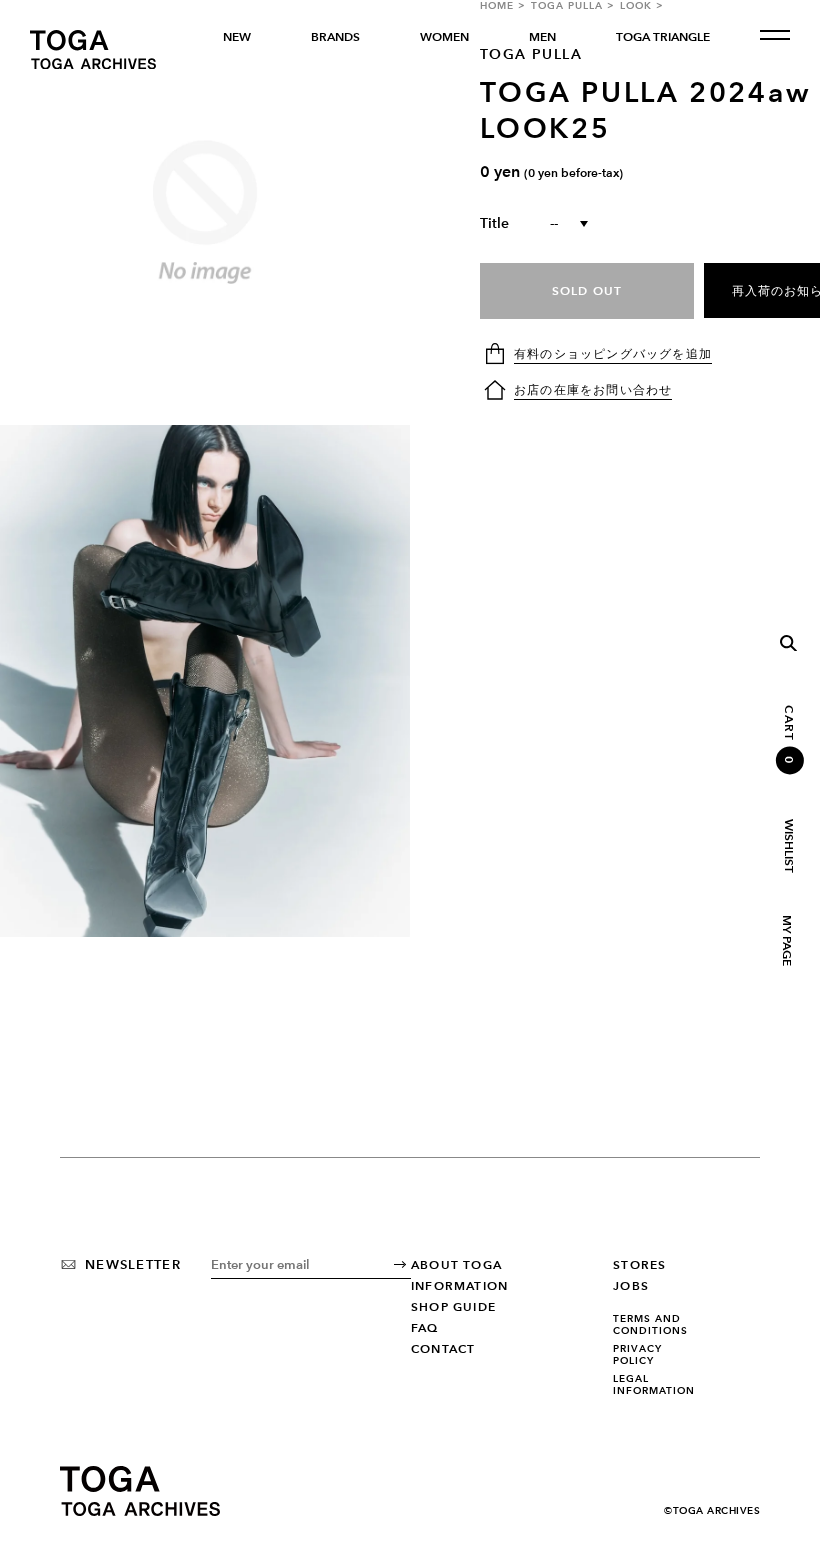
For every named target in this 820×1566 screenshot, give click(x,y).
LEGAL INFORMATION (654, 1384)
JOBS (631, 1286)
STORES (639, 1265)
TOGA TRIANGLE (663, 37)
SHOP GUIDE (453, 1307)
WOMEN (444, 37)
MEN (542, 37)
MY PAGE (786, 940)
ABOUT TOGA (456, 1265)
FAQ (425, 1328)
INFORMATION (459, 1286)
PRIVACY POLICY (637, 1354)
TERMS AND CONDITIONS (650, 1324)
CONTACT (443, 1349)
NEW (237, 37)
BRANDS (335, 37)
